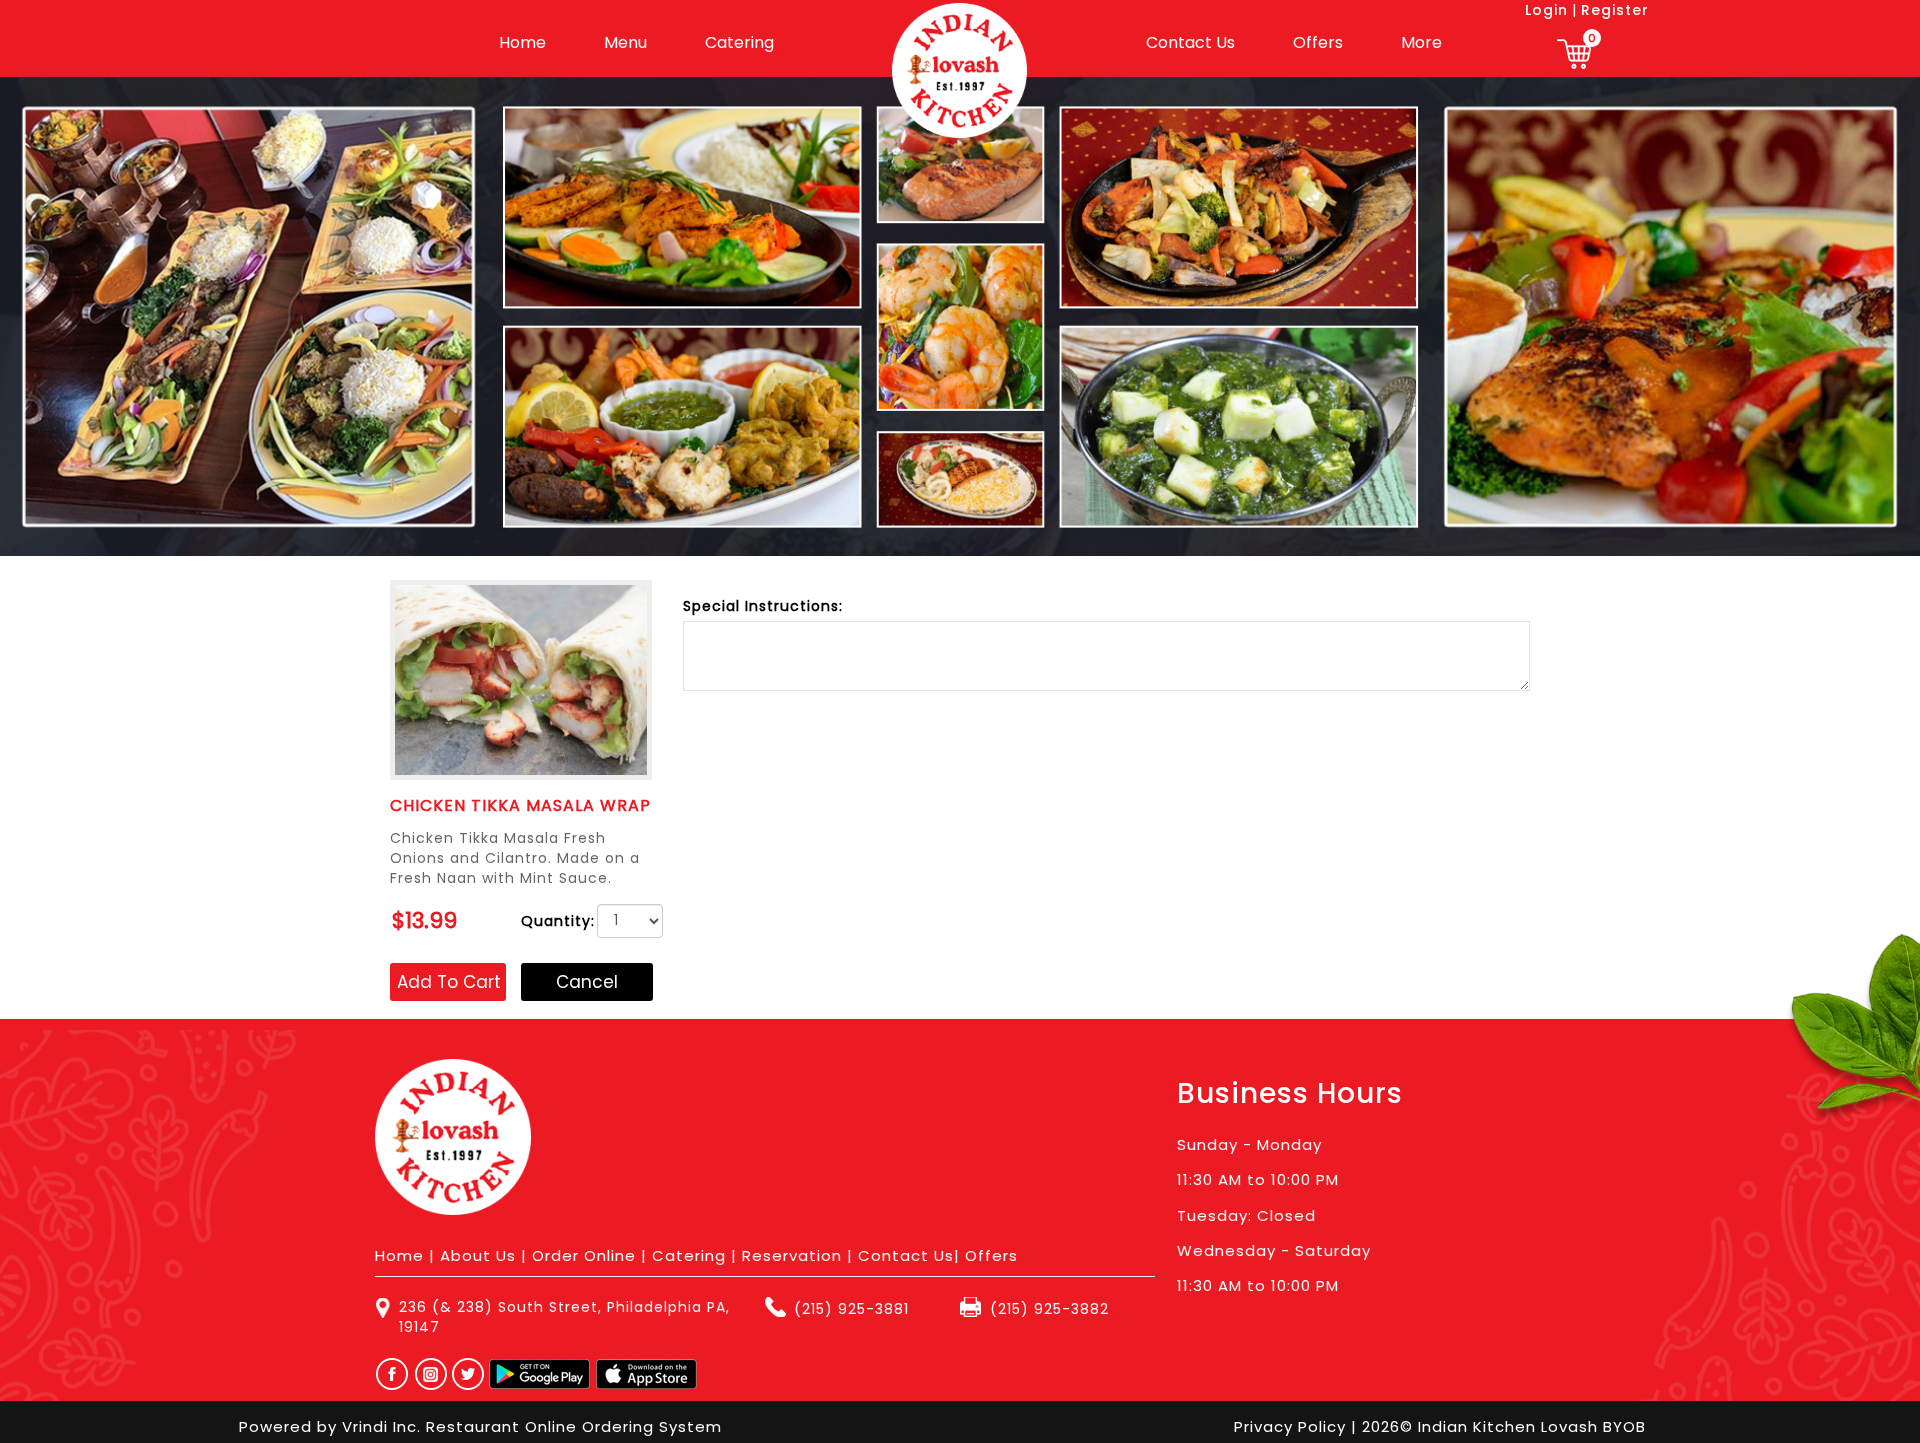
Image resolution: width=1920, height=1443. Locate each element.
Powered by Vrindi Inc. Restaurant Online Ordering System (480, 1426)
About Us (478, 1255)
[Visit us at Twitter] (469, 1374)
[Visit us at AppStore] (646, 1374)
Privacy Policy (1292, 1426)
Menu (625, 42)
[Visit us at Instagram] (436, 1374)
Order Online (584, 1255)
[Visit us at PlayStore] (539, 1374)
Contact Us (1190, 42)
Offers (1318, 42)
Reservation (792, 1255)
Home (522, 42)
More (1421, 42)
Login (1546, 10)
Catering (739, 42)
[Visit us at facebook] (387, 1374)
